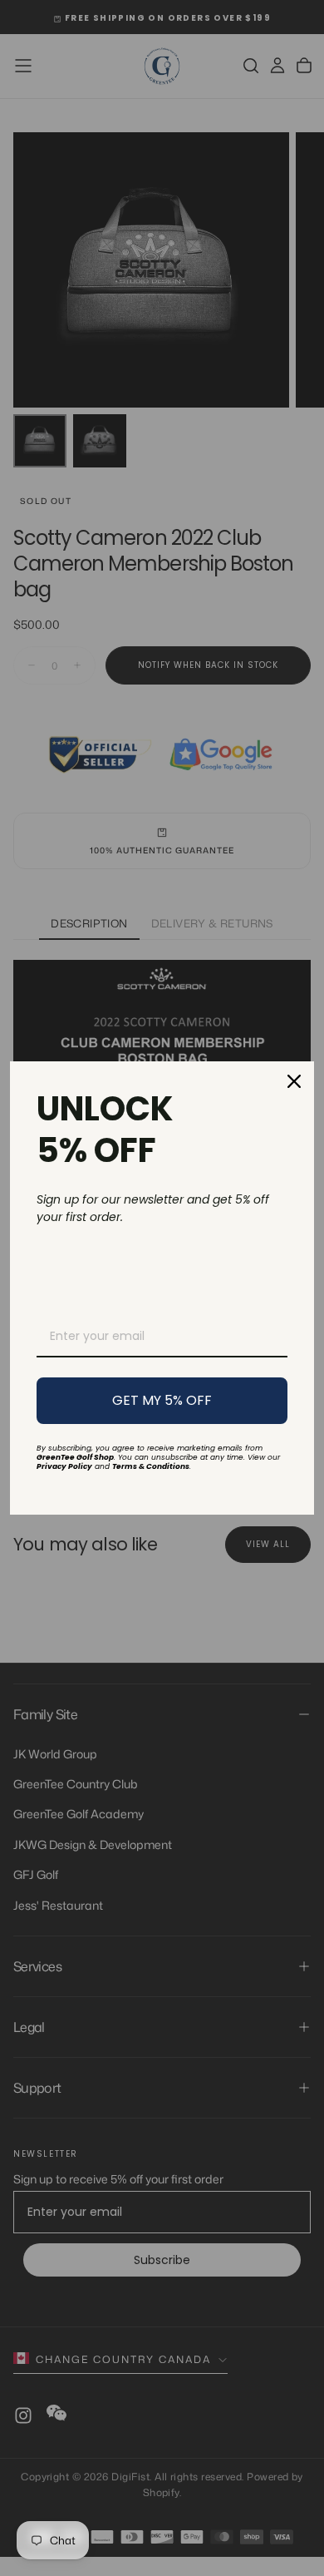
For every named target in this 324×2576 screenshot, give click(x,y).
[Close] (294, 1081)
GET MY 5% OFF (162, 1400)
